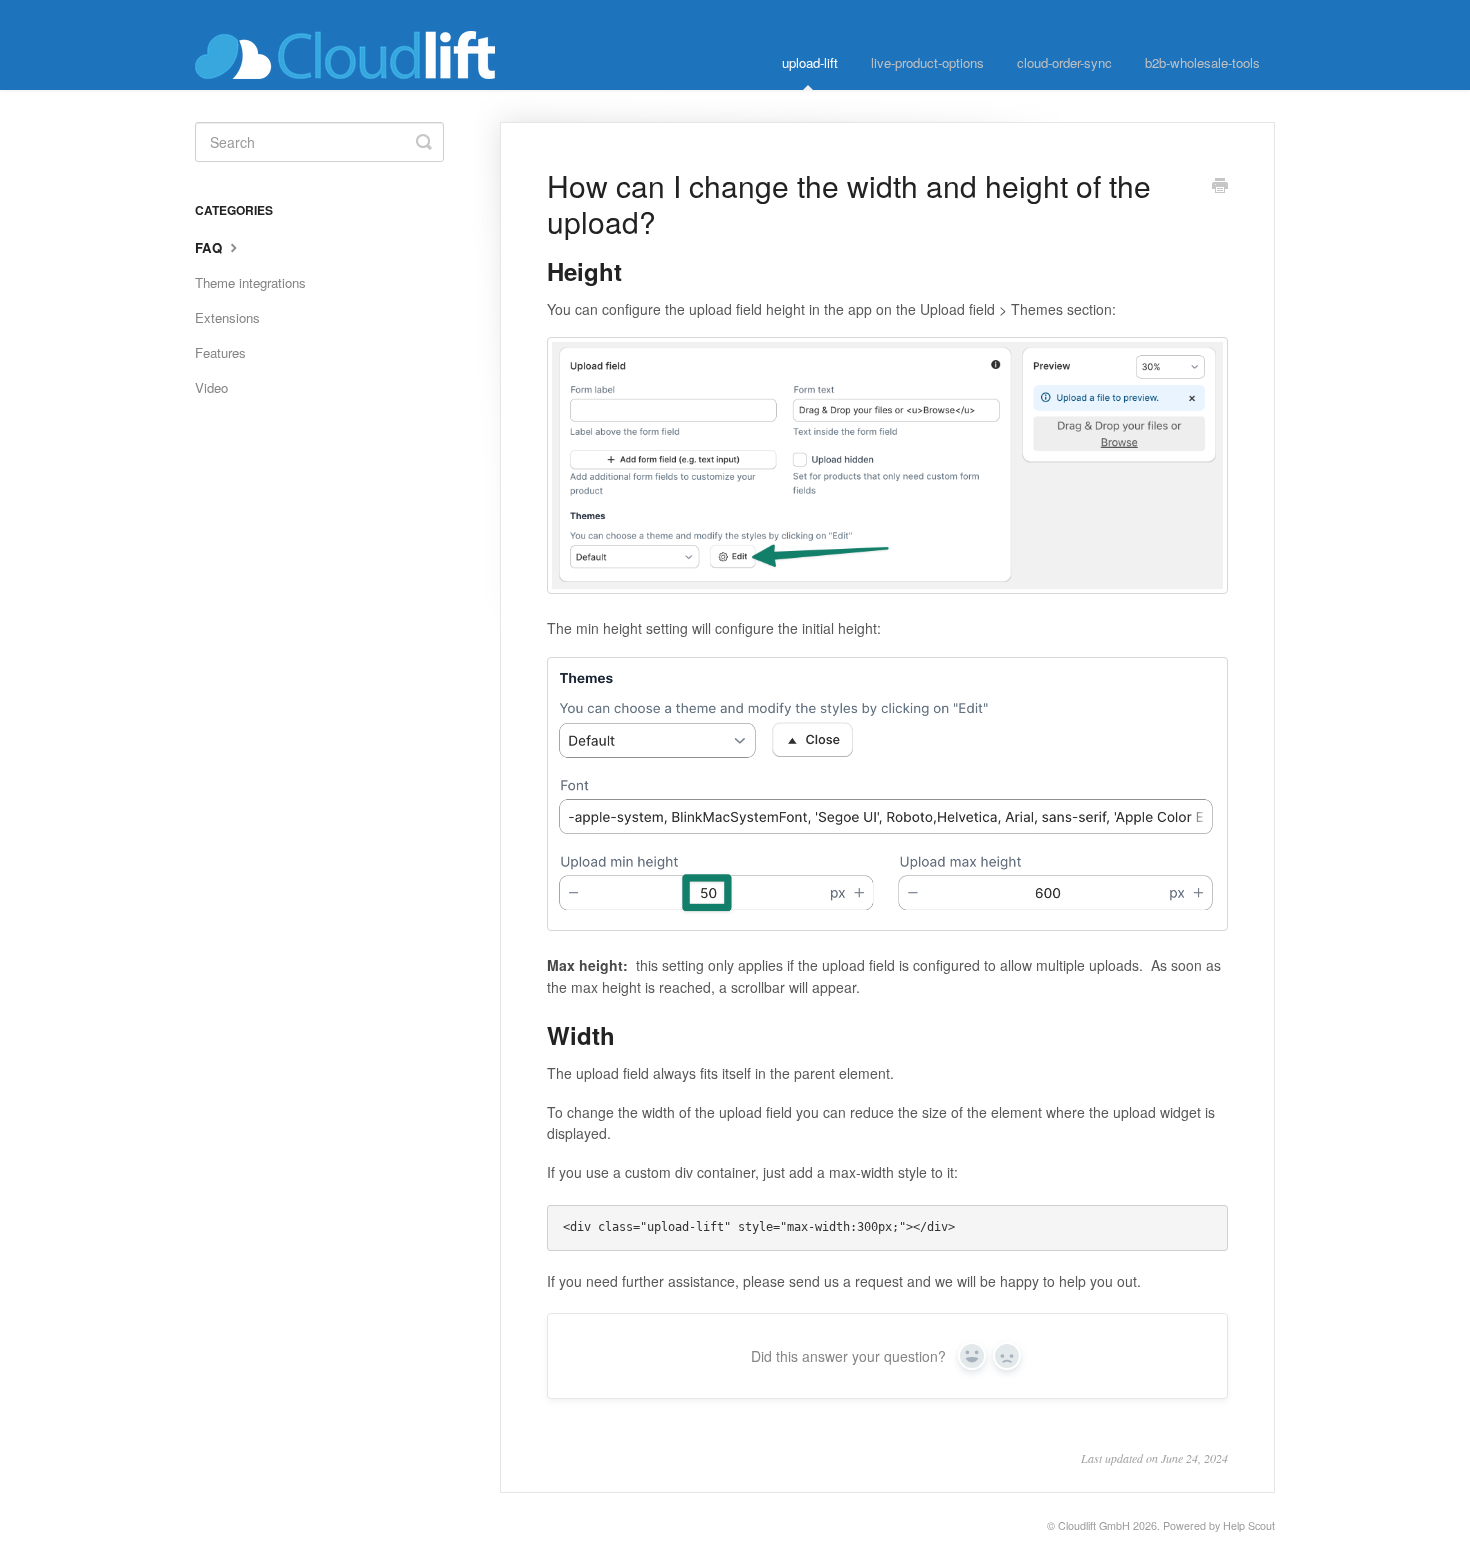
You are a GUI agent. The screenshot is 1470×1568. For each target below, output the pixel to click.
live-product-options (927, 62)
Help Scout (1249, 1525)
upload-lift (810, 62)
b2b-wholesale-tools (1202, 62)
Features (220, 352)
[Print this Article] (1220, 187)
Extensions (227, 317)
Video (211, 387)
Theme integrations (250, 282)
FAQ (210, 247)
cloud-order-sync (1064, 62)
